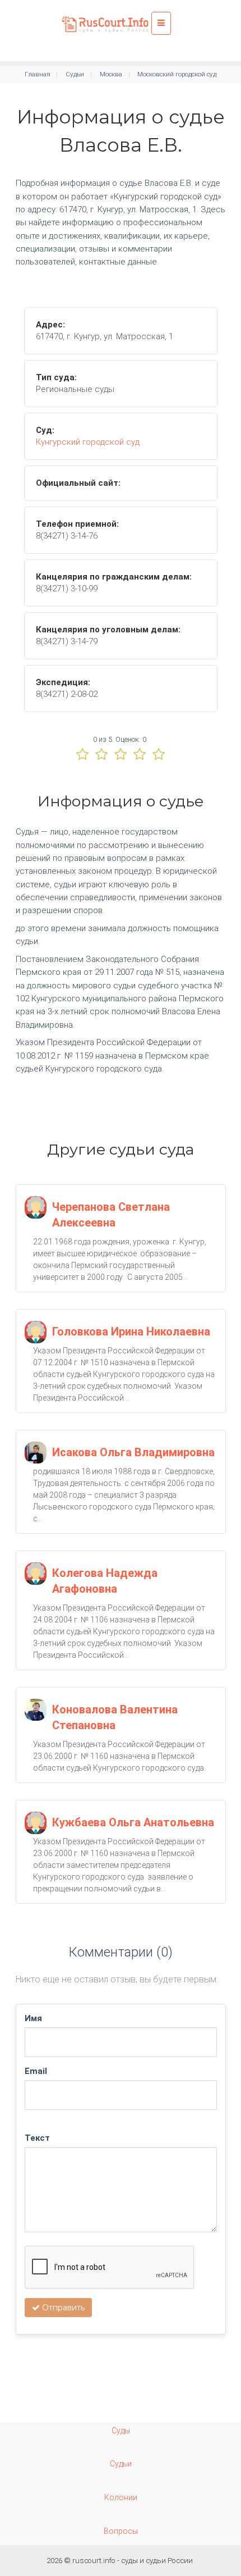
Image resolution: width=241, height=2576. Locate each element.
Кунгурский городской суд (88, 442)
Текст (37, 2138)
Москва (111, 74)
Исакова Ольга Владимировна (133, 1452)
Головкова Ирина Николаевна (131, 1332)
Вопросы (121, 2531)
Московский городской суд (177, 74)
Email (36, 2071)
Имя (33, 2018)
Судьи (75, 74)
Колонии (121, 2497)
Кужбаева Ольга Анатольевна (133, 1822)
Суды (121, 2431)
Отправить (62, 2308)
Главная (38, 74)
